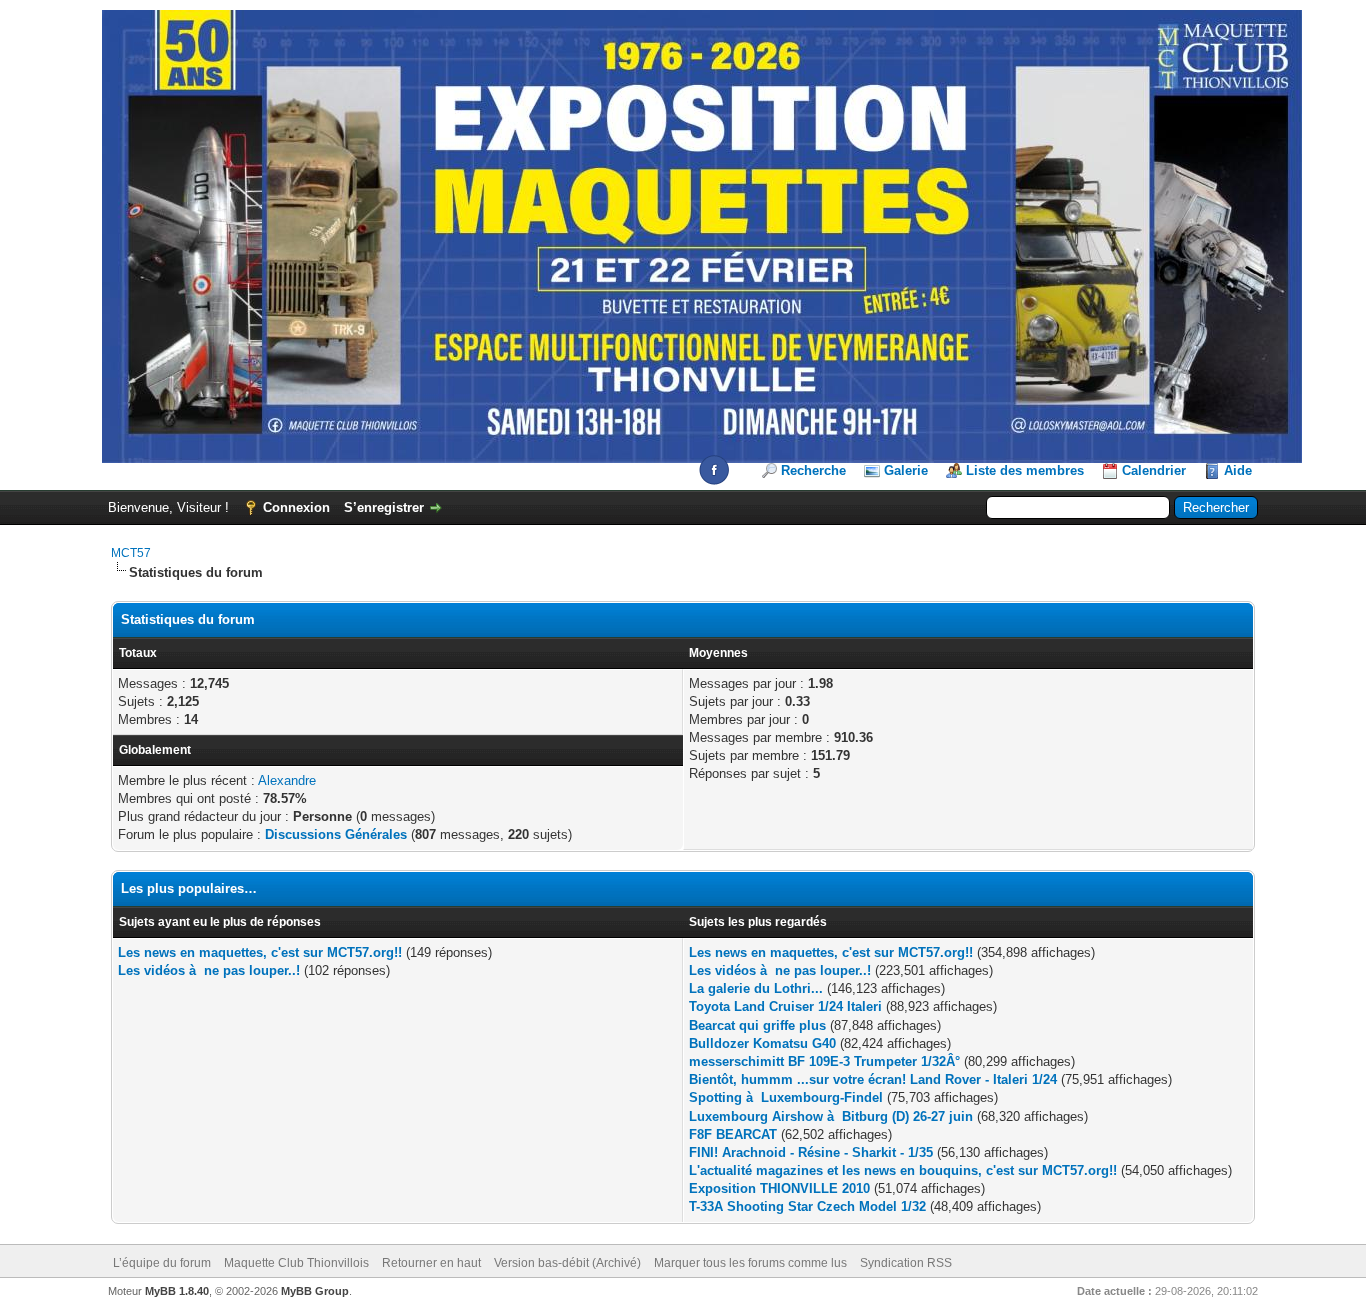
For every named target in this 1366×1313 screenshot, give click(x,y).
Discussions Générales (336, 834)
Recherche (813, 470)
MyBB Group (315, 1291)
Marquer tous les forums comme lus (750, 1263)
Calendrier (1154, 470)
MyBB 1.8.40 (177, 1291)
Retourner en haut (431, 1263)
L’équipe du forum (162, 1263)
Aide (1238, 470)
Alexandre (287, 780)
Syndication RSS (906, 1263)
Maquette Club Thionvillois (296, 1263)
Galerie (906, 470)
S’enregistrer (384, 507)
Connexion (296, 507)
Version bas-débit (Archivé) (567, 1263)
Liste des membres (1025, 470)
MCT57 (131, 553)
